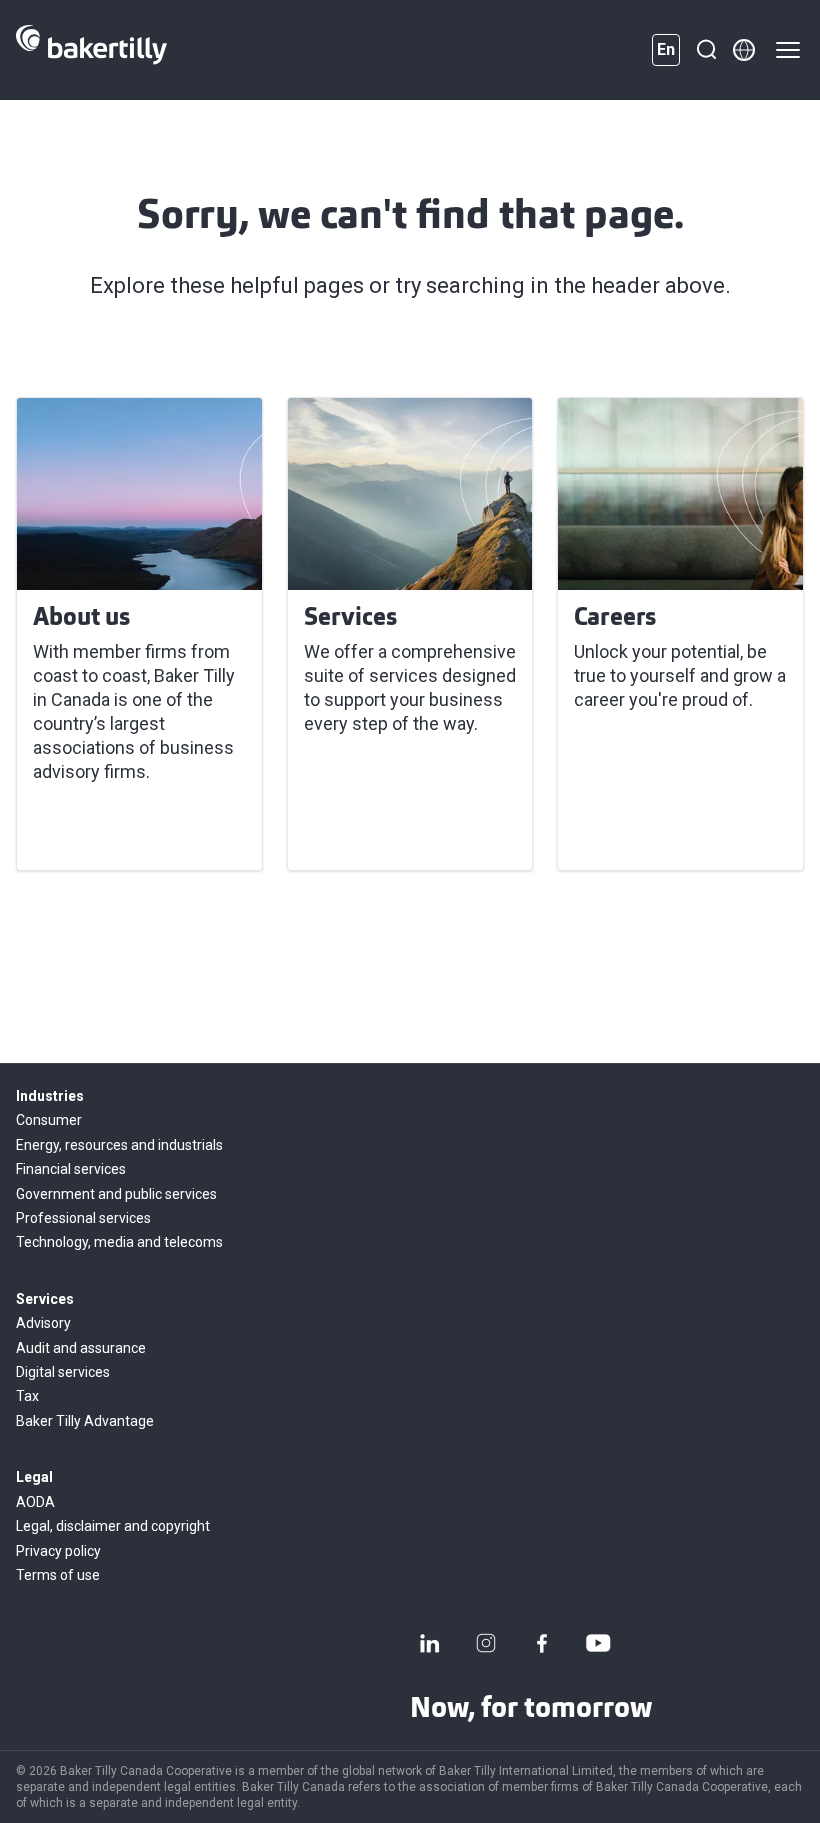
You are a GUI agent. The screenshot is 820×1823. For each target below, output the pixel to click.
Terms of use (58, 1575)
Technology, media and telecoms (119, 1242)
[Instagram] (486, 1643)
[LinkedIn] (430, 1643)
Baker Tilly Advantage (85, 1421)
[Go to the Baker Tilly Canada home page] (91, 50)
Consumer (49, 1120)
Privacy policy (58, 1551)
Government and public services (116, 1194)
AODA (35, 1502)
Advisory (43, 1323)
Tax (27, 1396)
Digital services (63, 1372)
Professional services (83, 1218)
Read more (89, 831)
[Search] (706, 50)
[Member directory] (744, 50)
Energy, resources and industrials (119, 1145)
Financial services (71, 1169)
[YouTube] (598, 1643)
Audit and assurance (81, 1348)
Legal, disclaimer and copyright (113, 1526)
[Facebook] (542, 1643)
